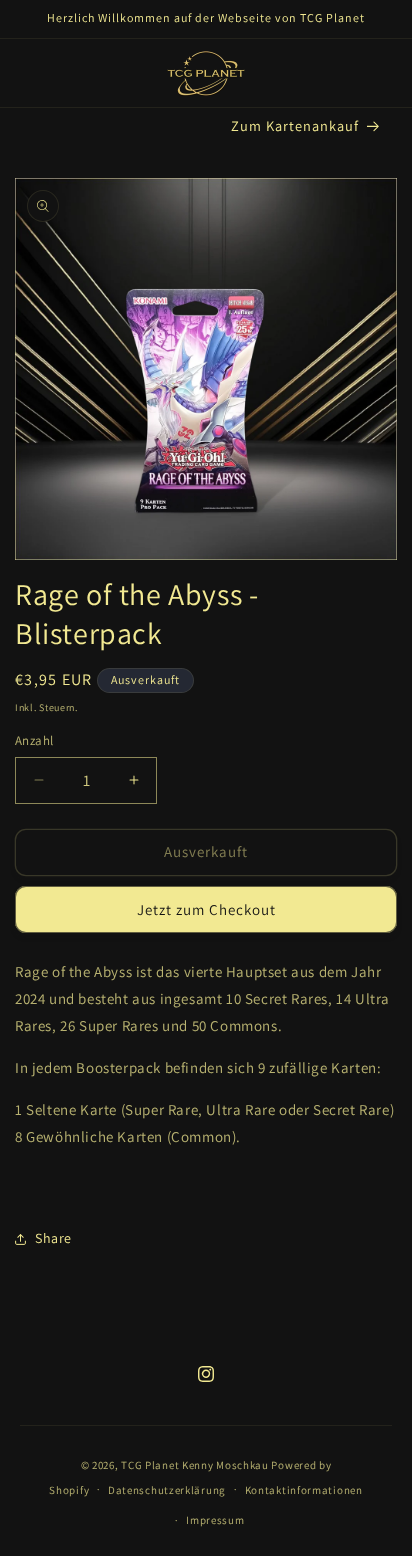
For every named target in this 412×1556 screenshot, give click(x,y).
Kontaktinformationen (304, 1490)
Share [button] (53, 1238)
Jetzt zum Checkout (206, 909)
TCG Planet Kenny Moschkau (195, 1465)
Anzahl (34, 740)
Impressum (215, 1520)
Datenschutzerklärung (167, 1490)
